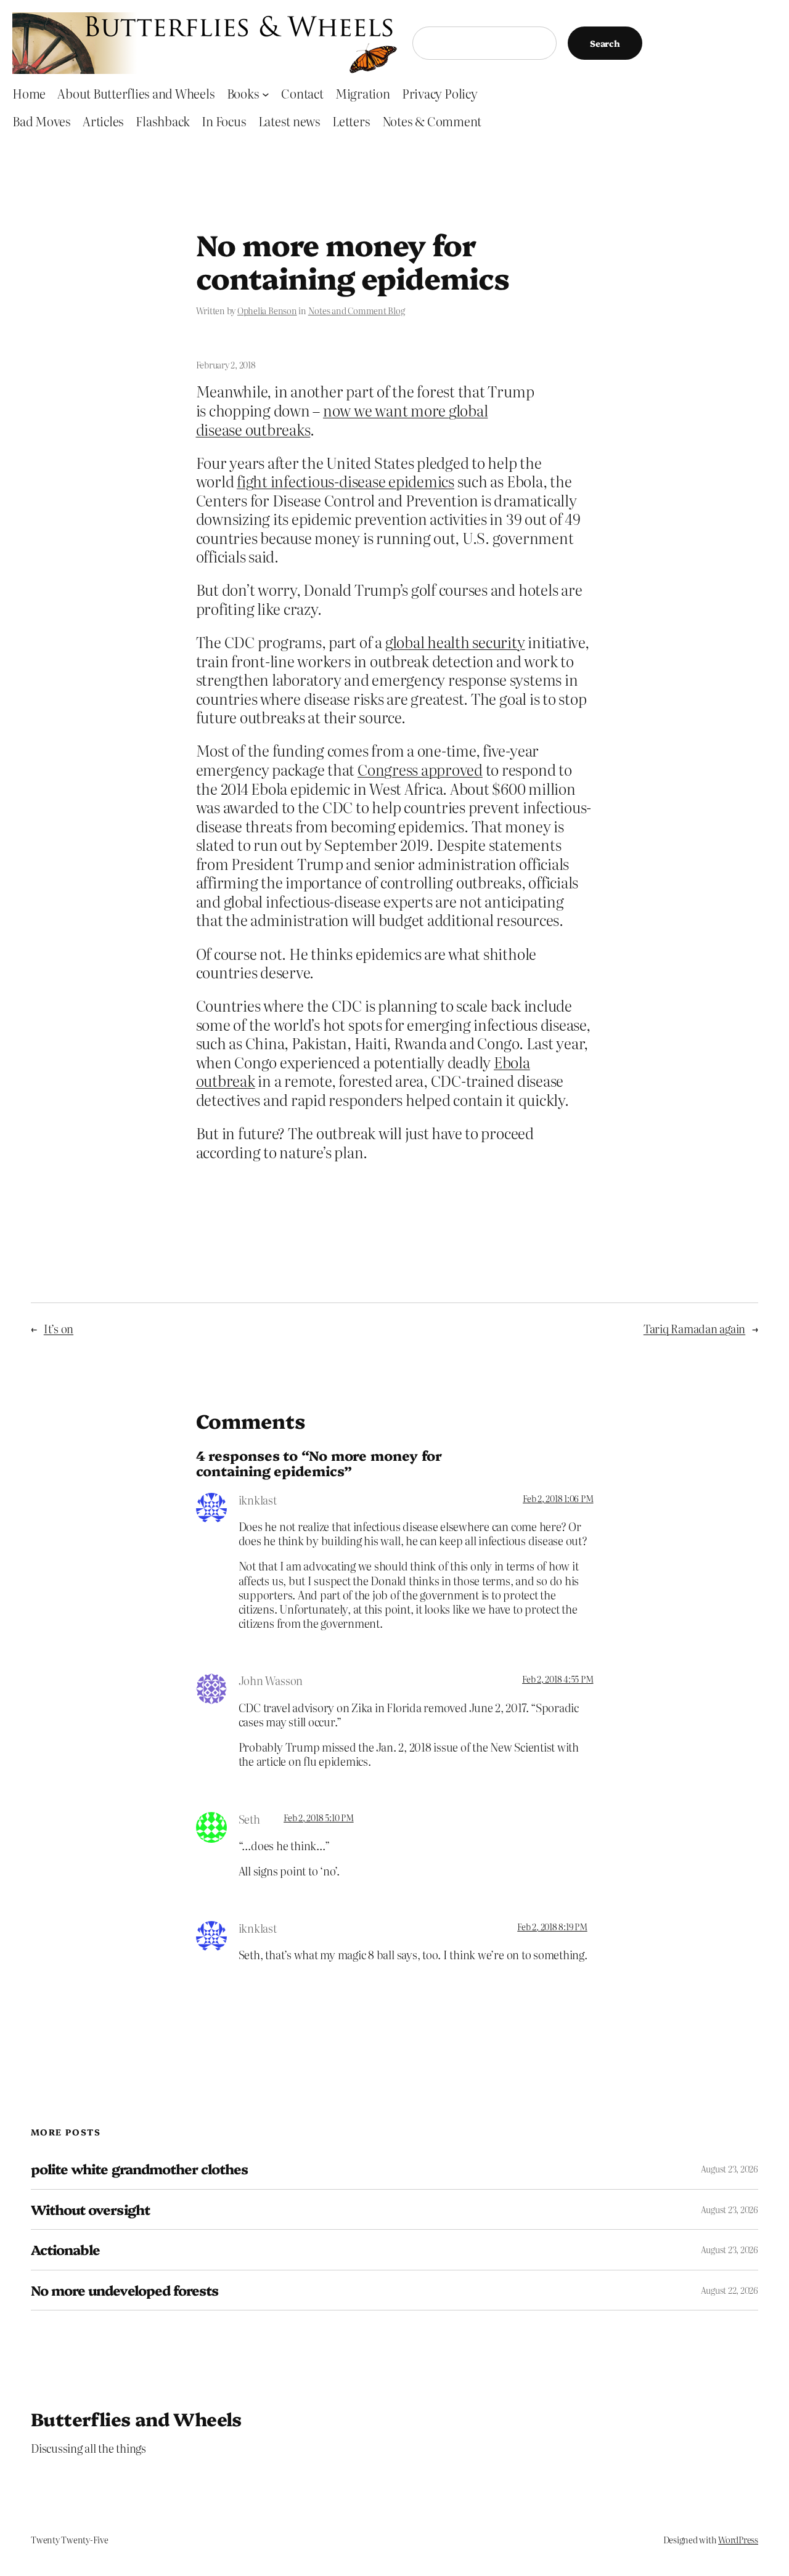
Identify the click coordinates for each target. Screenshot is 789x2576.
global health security (455, 642)
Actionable (65, 2249)
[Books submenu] (266, 94)
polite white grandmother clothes (139, 2169)
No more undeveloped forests (125, 2290)
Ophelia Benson (267, 311)
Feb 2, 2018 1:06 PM (558, 1498)
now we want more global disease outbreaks (342, 420)
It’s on (59, 1329)
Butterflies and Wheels (136, 2418)
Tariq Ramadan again (694, 1329)
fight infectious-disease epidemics (345, 481)
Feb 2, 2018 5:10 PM (318, 1818)
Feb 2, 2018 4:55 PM (558, 1679)
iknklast (258, 1500)
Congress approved (420, 769)
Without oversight (90, 2209)
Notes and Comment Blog (357, 311)
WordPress (738, 2540)
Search (605, 43)
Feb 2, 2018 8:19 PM (552, 1927)
